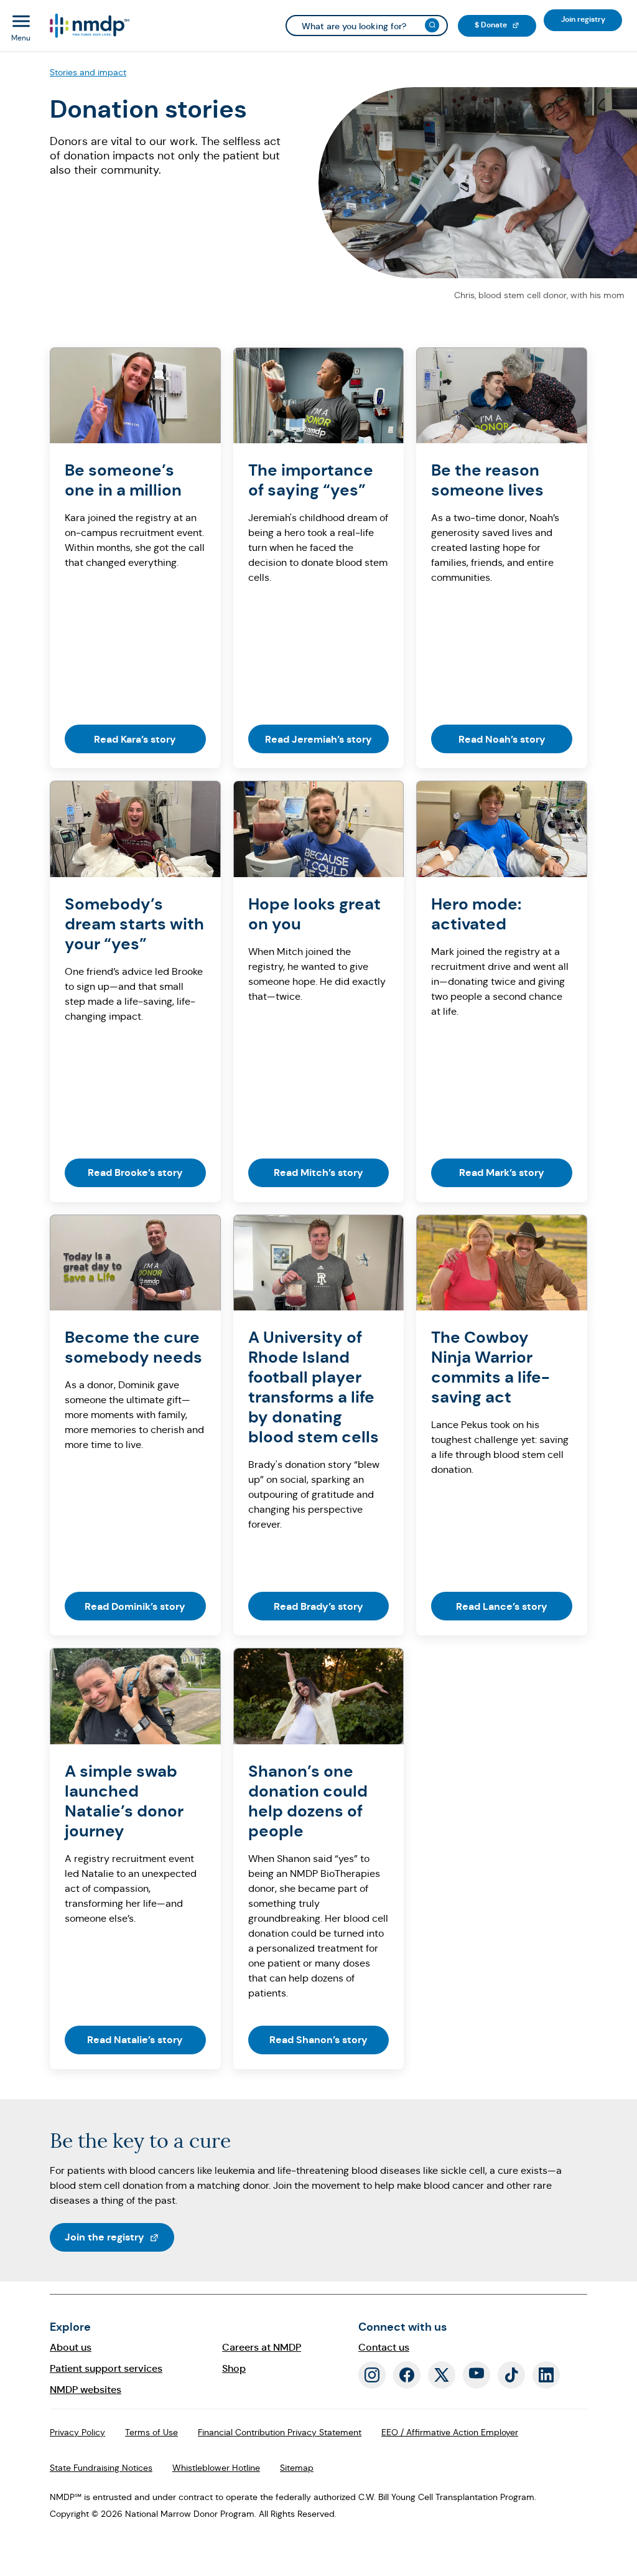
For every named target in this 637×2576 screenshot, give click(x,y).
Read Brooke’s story (135, 1173)
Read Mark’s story (502, 1173)
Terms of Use (151, 2432)
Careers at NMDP (262, 2347)
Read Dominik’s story (135, 1606)
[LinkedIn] (546, 2375)
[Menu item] (89, 26)
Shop (234, 2368)
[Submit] (432, 25)
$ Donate (505, 25)
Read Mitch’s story (318, 1173)
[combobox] (367, 26)
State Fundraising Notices (101, 2468)
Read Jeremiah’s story (318, 739)
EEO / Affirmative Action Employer (450, 2432)
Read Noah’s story (502, 739)
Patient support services (106, 2368)
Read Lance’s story (502, 1606)
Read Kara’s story (135, 739)
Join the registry (119, 2237)
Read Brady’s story (318, 1606)
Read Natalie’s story (135, 2040)
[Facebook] (407, 2375)
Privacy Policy (77, 2432)
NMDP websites (86, 2390)
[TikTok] (511, 2375)
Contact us (384, 2347)
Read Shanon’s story (318, 2040)
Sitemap (297, 2468)
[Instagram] (372, 2375)
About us (71, 2347)
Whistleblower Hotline (216, 2468)
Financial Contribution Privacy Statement (280, 2432)
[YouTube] (477, 2375)
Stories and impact (88, 72)
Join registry (592, 19)
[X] (442, 2375)
